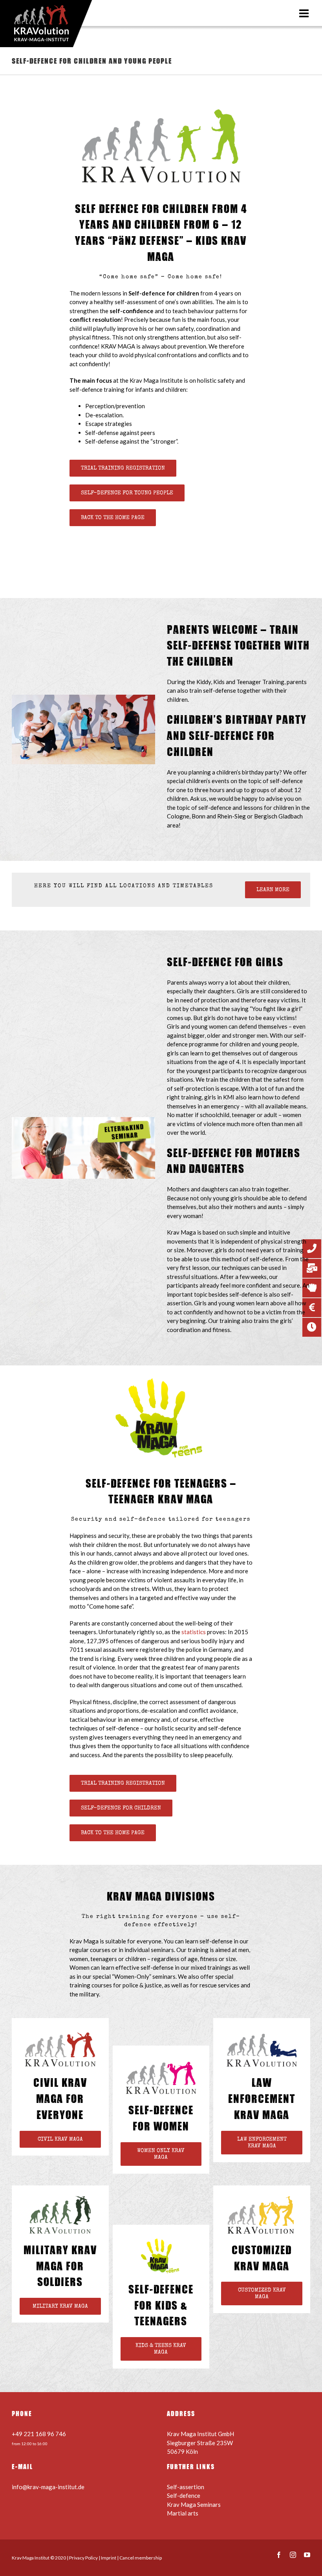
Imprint (109, 2558)
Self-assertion (186, 2487)
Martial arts (183, 2513)
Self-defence (184, 2495)
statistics (194, 1632)
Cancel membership (141, 2558)
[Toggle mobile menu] (305, 13)
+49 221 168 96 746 (39, 2434)
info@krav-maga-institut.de (48, 2487)
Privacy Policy (83, 2558)
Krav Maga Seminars (194, 2504)
